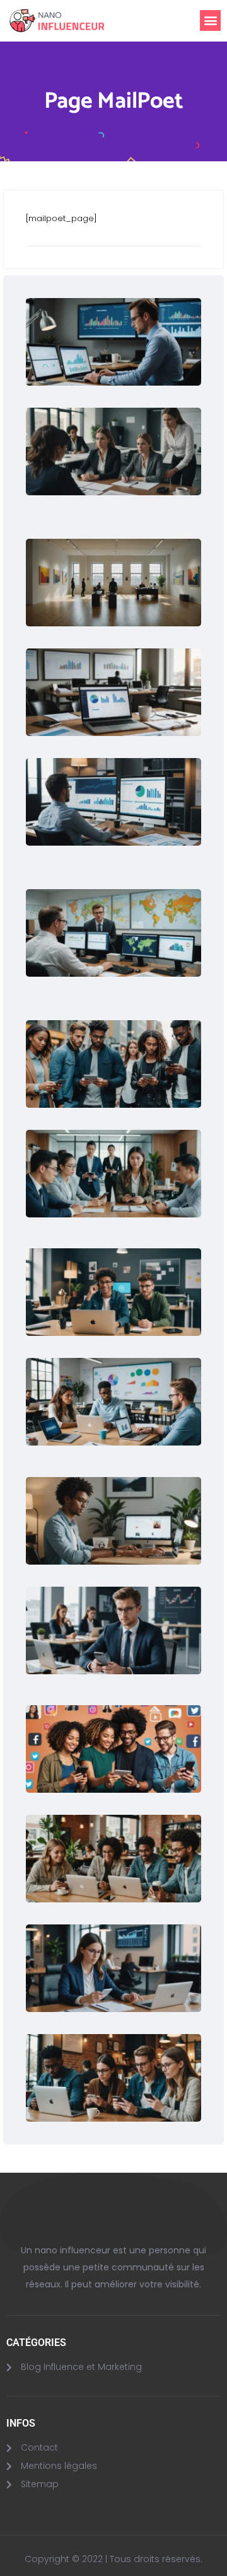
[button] (210, 20)
